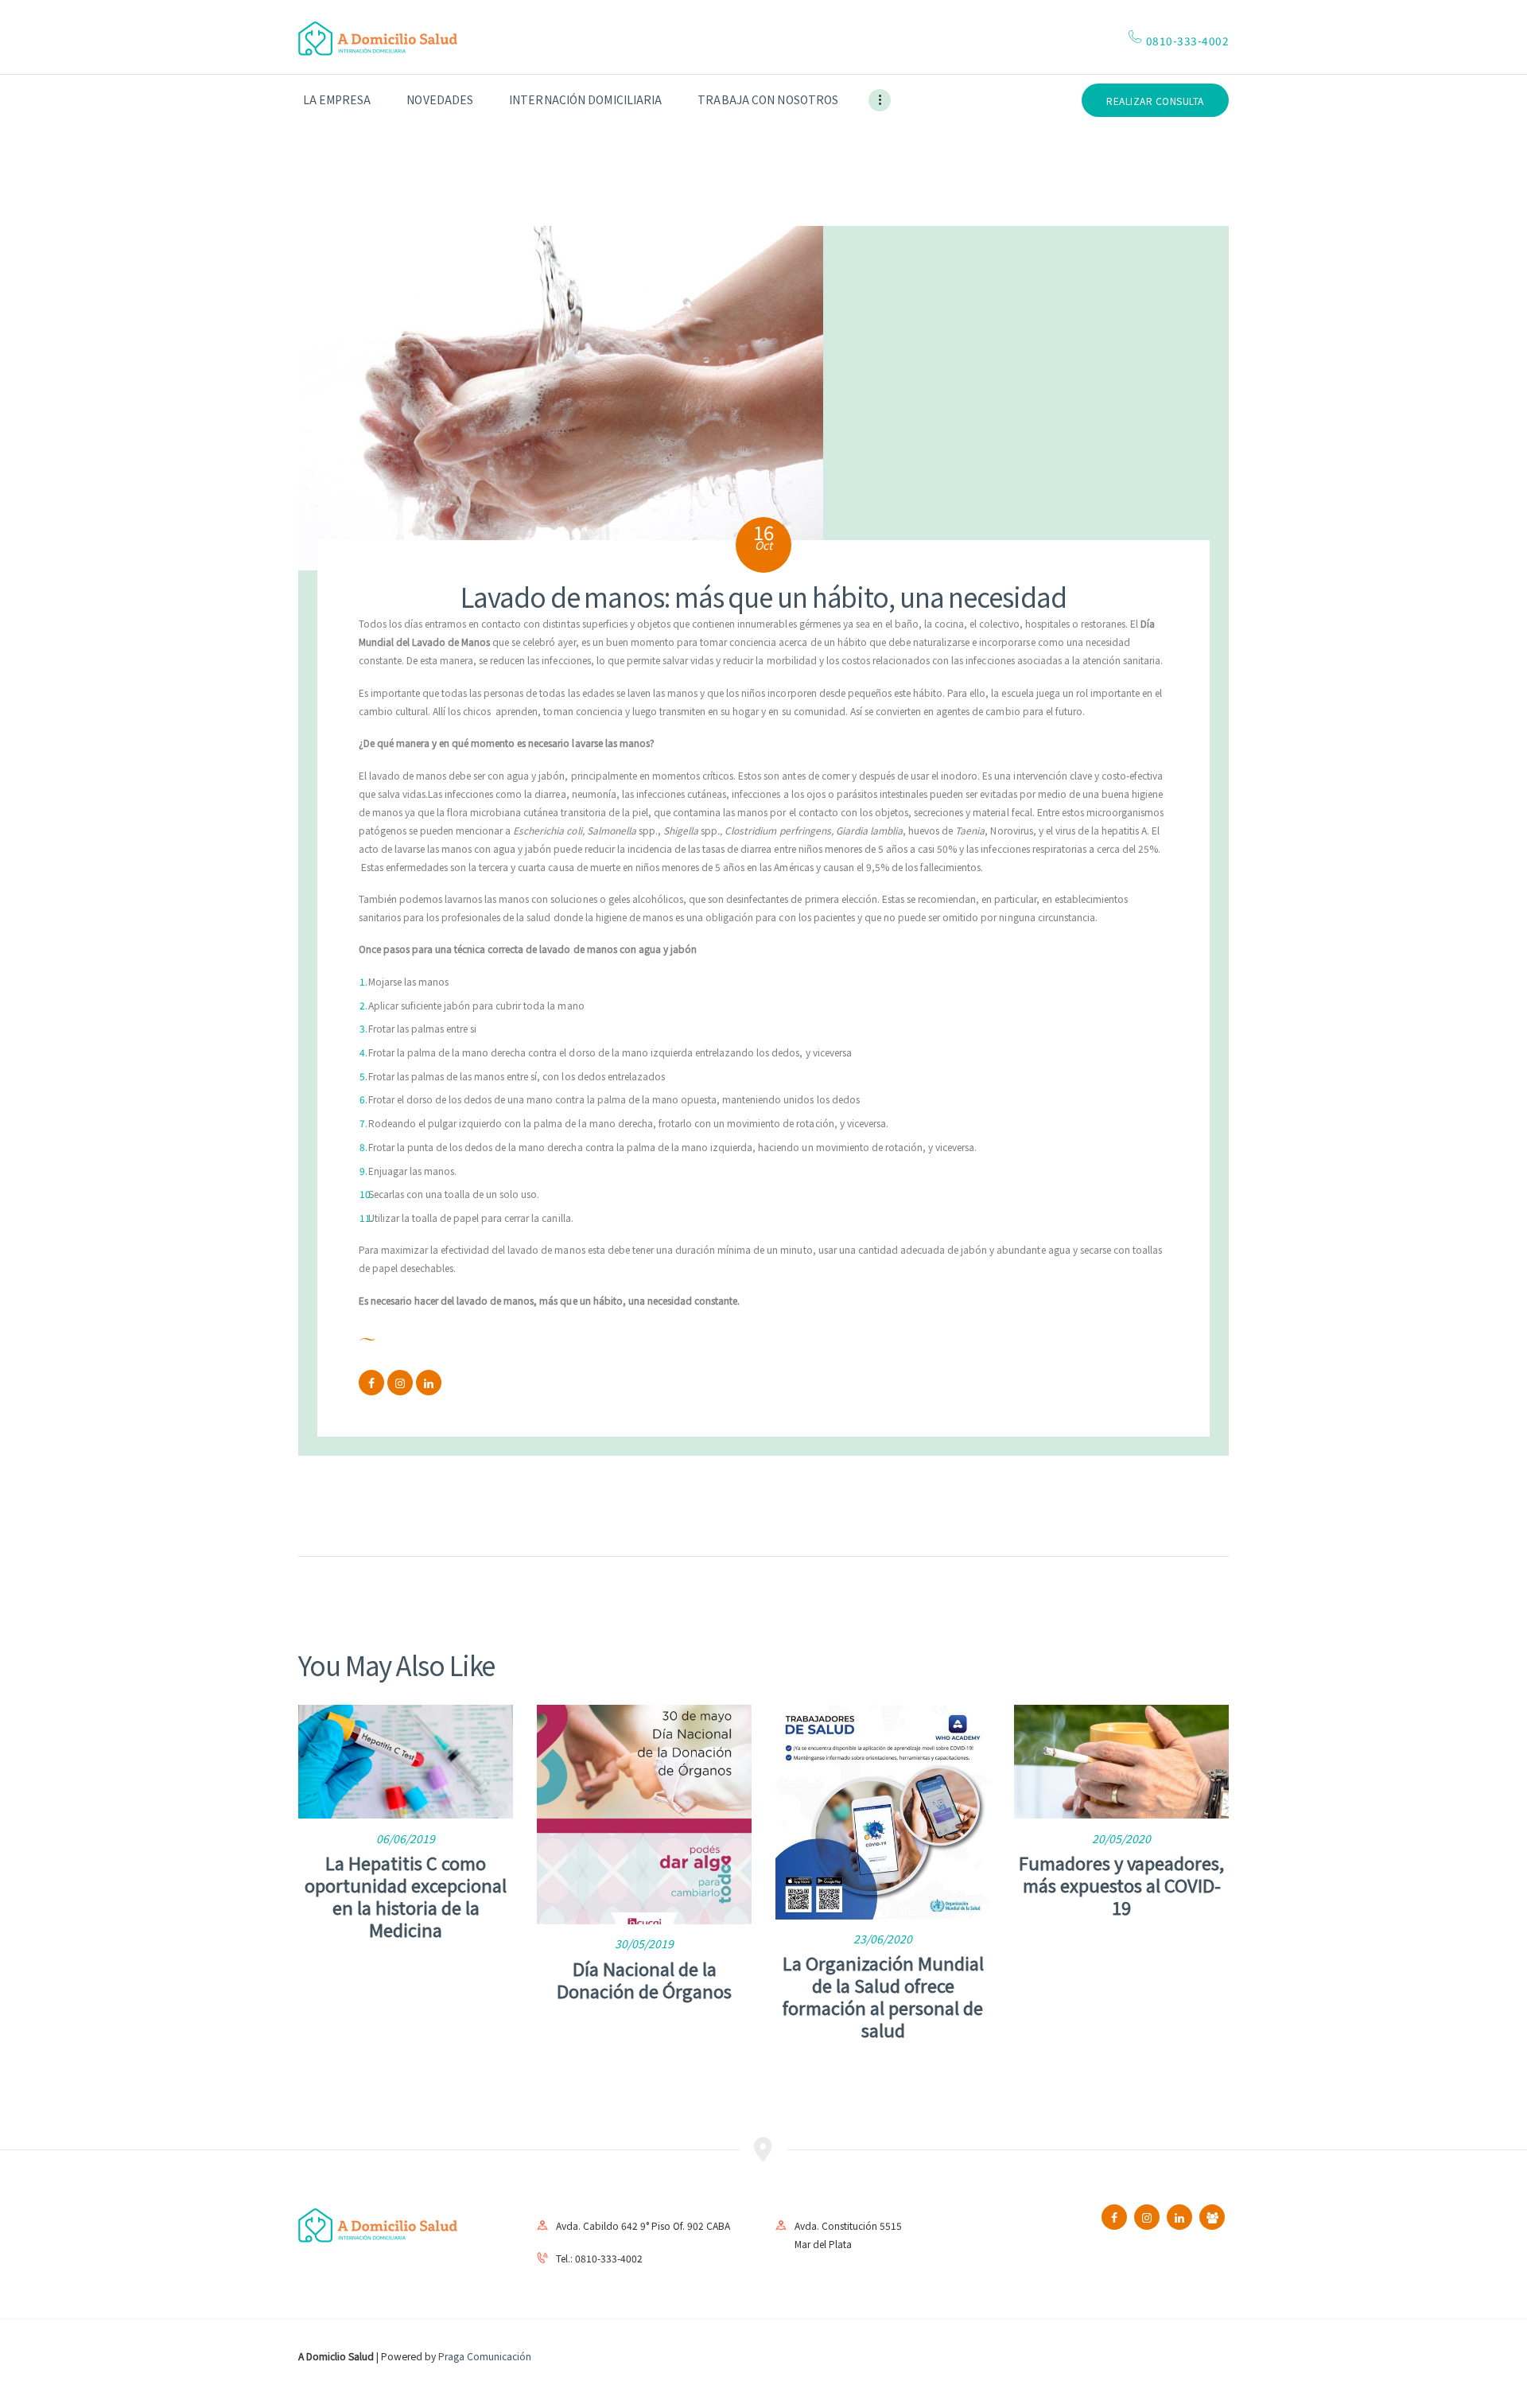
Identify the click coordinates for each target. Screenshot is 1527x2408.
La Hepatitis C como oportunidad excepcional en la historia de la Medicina (406, 1896)
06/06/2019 (406, 1838)
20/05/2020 (1121, 1838)
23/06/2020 (883, 1939)
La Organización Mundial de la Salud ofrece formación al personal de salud (883, 1996)
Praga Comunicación (485, 2356)
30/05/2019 (644, 1943)
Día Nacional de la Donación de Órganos (644, 1979)
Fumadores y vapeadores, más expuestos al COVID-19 (1121, 1885)
